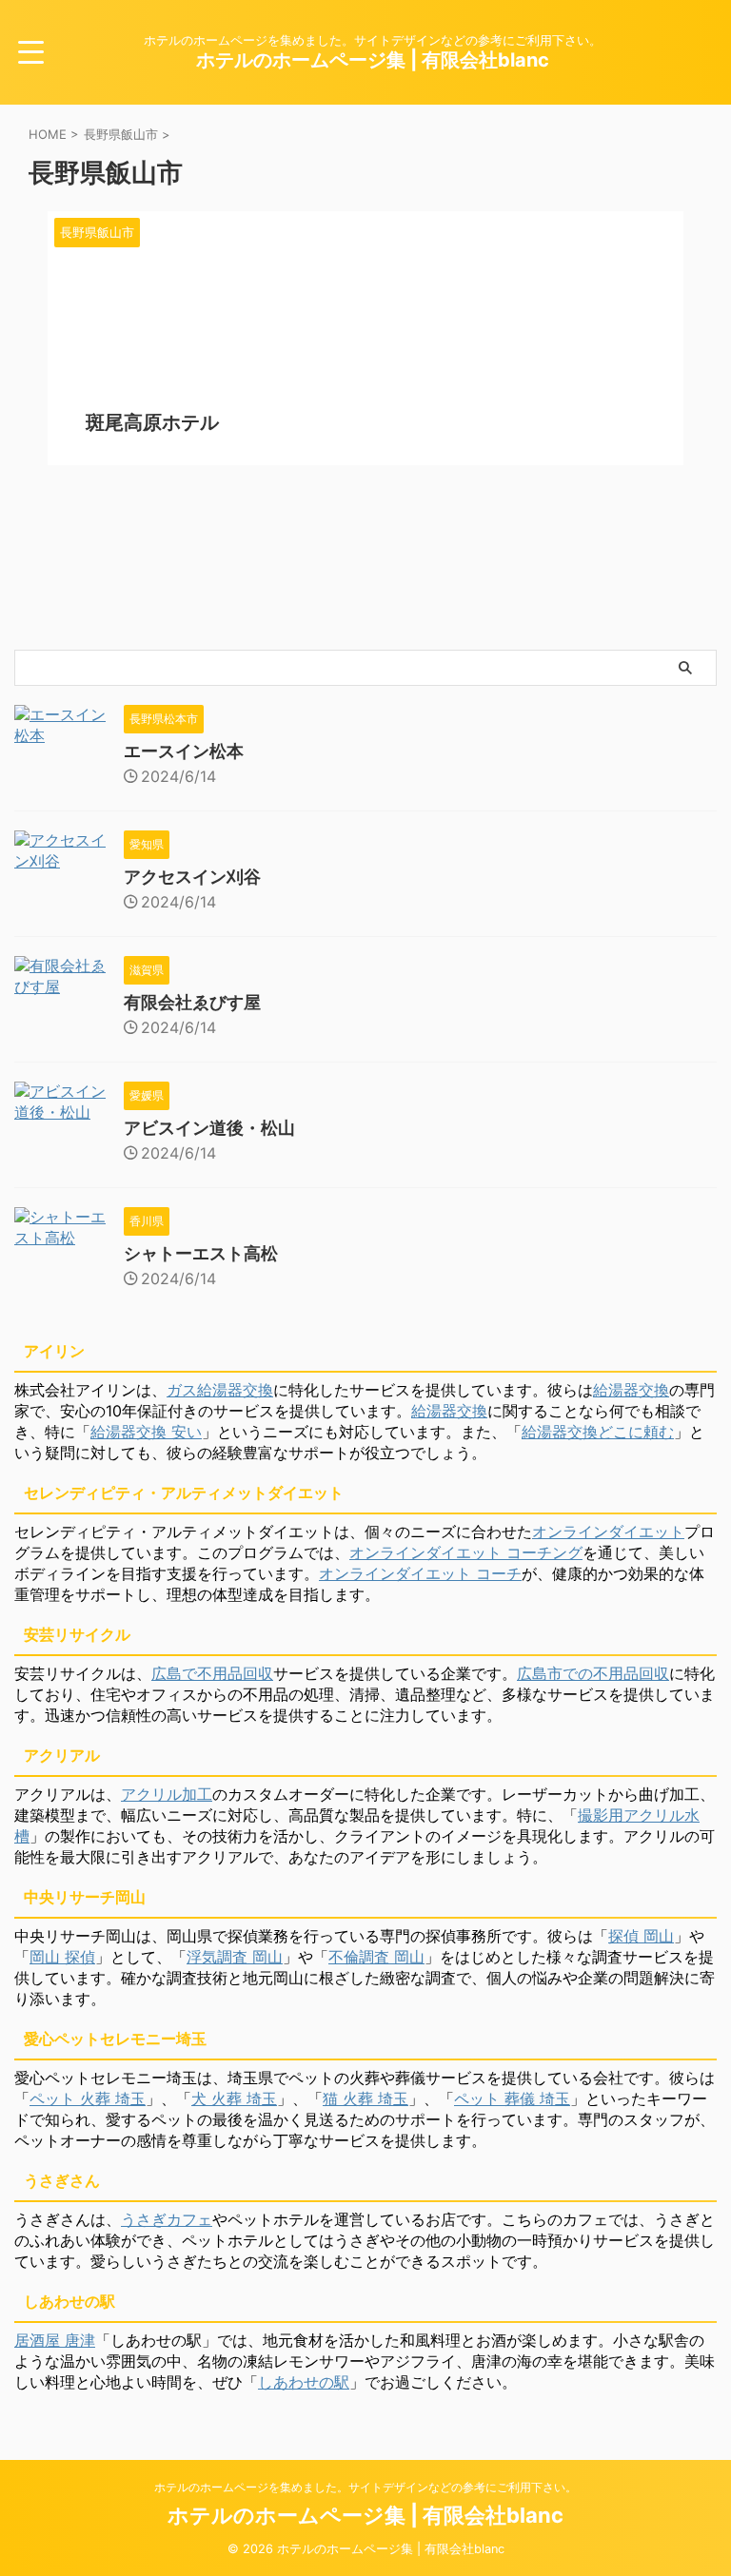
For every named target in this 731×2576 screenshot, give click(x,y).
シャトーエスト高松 (201, 1253)
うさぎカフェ (167, 2219)
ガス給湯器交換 (220, 1390)
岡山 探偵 (62, 1957)
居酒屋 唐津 (55, 2340)
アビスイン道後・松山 (209, 1128)
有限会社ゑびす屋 (192, 1002)
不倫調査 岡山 (376, 1957)
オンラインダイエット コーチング (466, 1552)
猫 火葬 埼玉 (365, 2098)
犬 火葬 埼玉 (234, 2098)
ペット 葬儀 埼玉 (512, 2098)
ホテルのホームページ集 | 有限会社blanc (373, 60)
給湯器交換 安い (146, 1432)
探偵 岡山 (641, 1936)
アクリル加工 (167, 1794)
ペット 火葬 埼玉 (88, 2098)
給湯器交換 (631, 1390)
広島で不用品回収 (212, 1673)
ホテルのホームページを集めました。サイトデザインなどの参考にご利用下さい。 (365, 2487)
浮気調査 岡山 (235, 1957)
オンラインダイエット (608, 1532)
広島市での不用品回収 (593, 1673)
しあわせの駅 (304, 2382)
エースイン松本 (184, 751)
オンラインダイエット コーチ (420, 1573)
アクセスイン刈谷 (192, 877)
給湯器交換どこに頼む (598, 1432)
